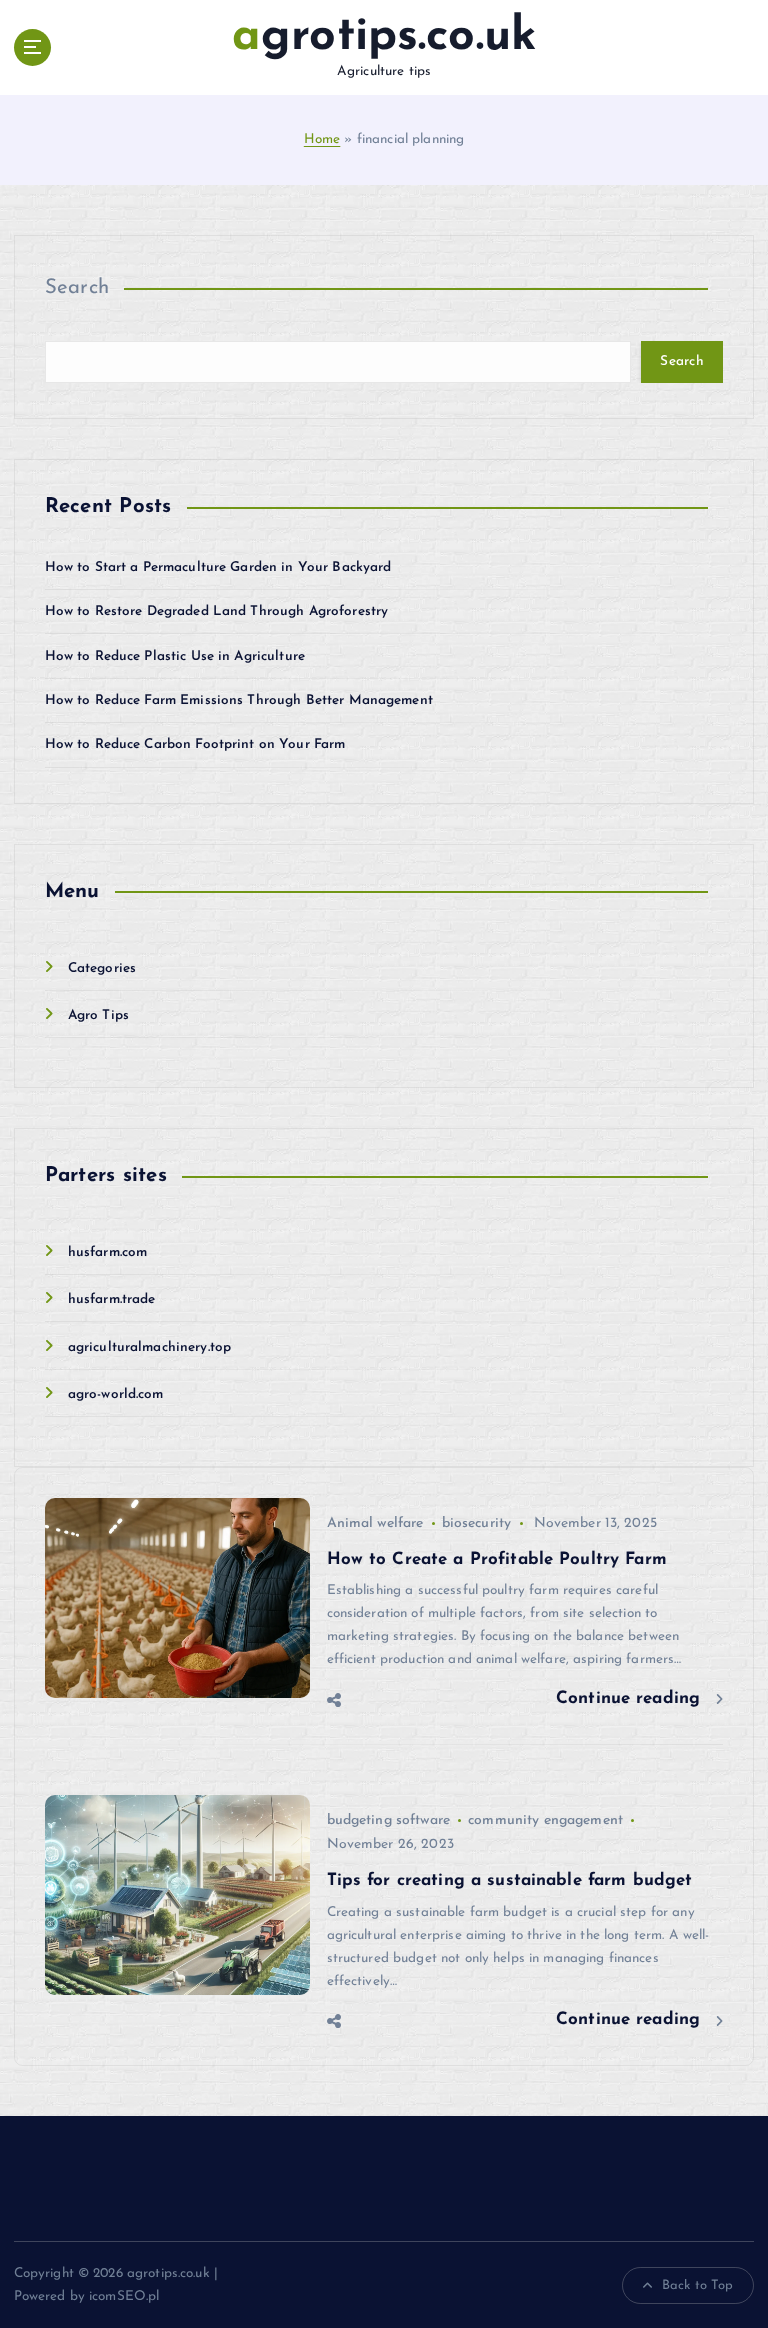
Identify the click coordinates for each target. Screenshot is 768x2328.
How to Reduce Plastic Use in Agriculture (175, 656)
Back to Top (698, 2285)
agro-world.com (116, 1394)
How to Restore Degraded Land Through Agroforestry (217, 611)
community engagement (545, 1820)
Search (77, 288)
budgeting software (388, 1820)
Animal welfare (375, 1523)
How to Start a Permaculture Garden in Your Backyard (218, 567)
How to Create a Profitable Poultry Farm (497, 1559)
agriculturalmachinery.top (149, 1347)
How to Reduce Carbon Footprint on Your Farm (195, 744)
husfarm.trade (112, 1299)
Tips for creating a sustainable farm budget (510, 1880)
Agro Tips (98, 1015)
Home (322, 139)
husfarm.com (108, 1252)
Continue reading (631, 1698)
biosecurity (477, 1523)
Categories (102, 968)
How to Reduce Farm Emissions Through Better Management (239, 700)
